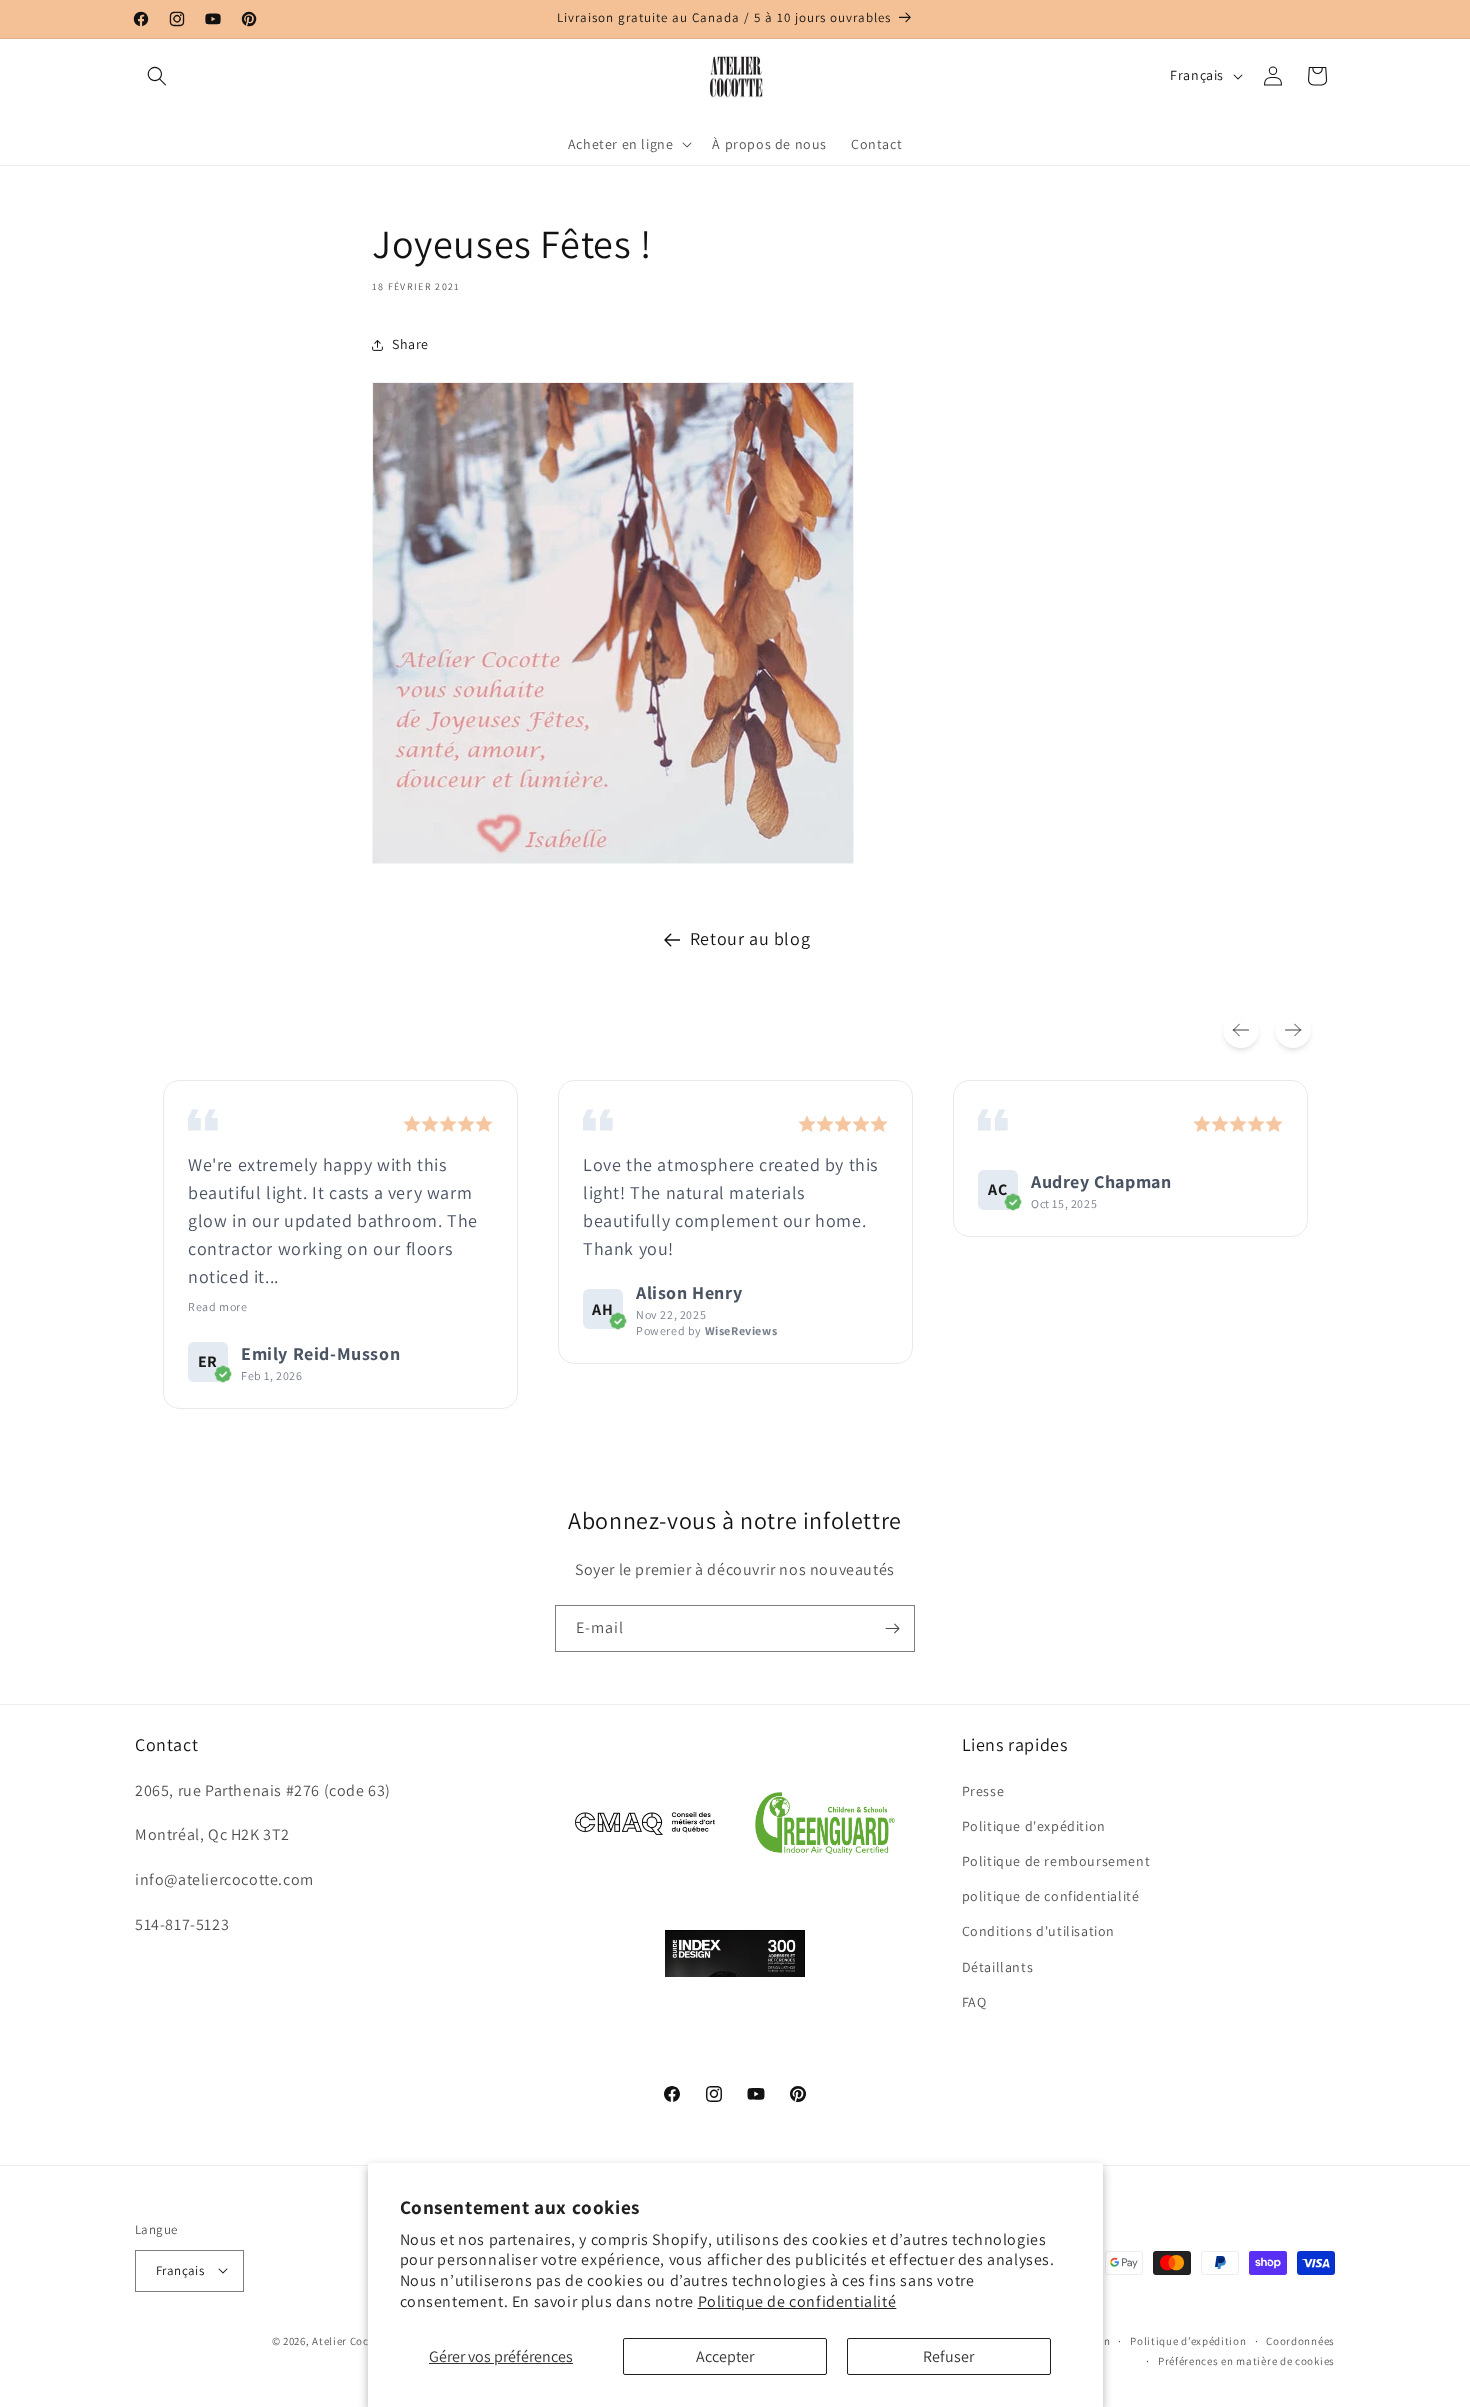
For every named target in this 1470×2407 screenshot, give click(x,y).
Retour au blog (750, 938)
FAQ (974, 2001)
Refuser (948, 2356)
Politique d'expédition (1034, 1825)
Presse (983, 1790)
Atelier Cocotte (351, 2340)
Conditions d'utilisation (1038, 1931)
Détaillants (998, 1966)
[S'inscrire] (892, 1628)
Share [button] (410, 344)
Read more (217, 1306)
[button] (157, 76)
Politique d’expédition (1188, 2340)
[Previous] (1241, 1030)
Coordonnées (1300, 2340)
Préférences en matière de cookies (1246, 2360)
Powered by (706, 1330)
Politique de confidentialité (797, 2301)
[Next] (1293, 1030)
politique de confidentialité (1051, 1896)
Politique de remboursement (1056, 1860)
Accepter (725, 2356)
